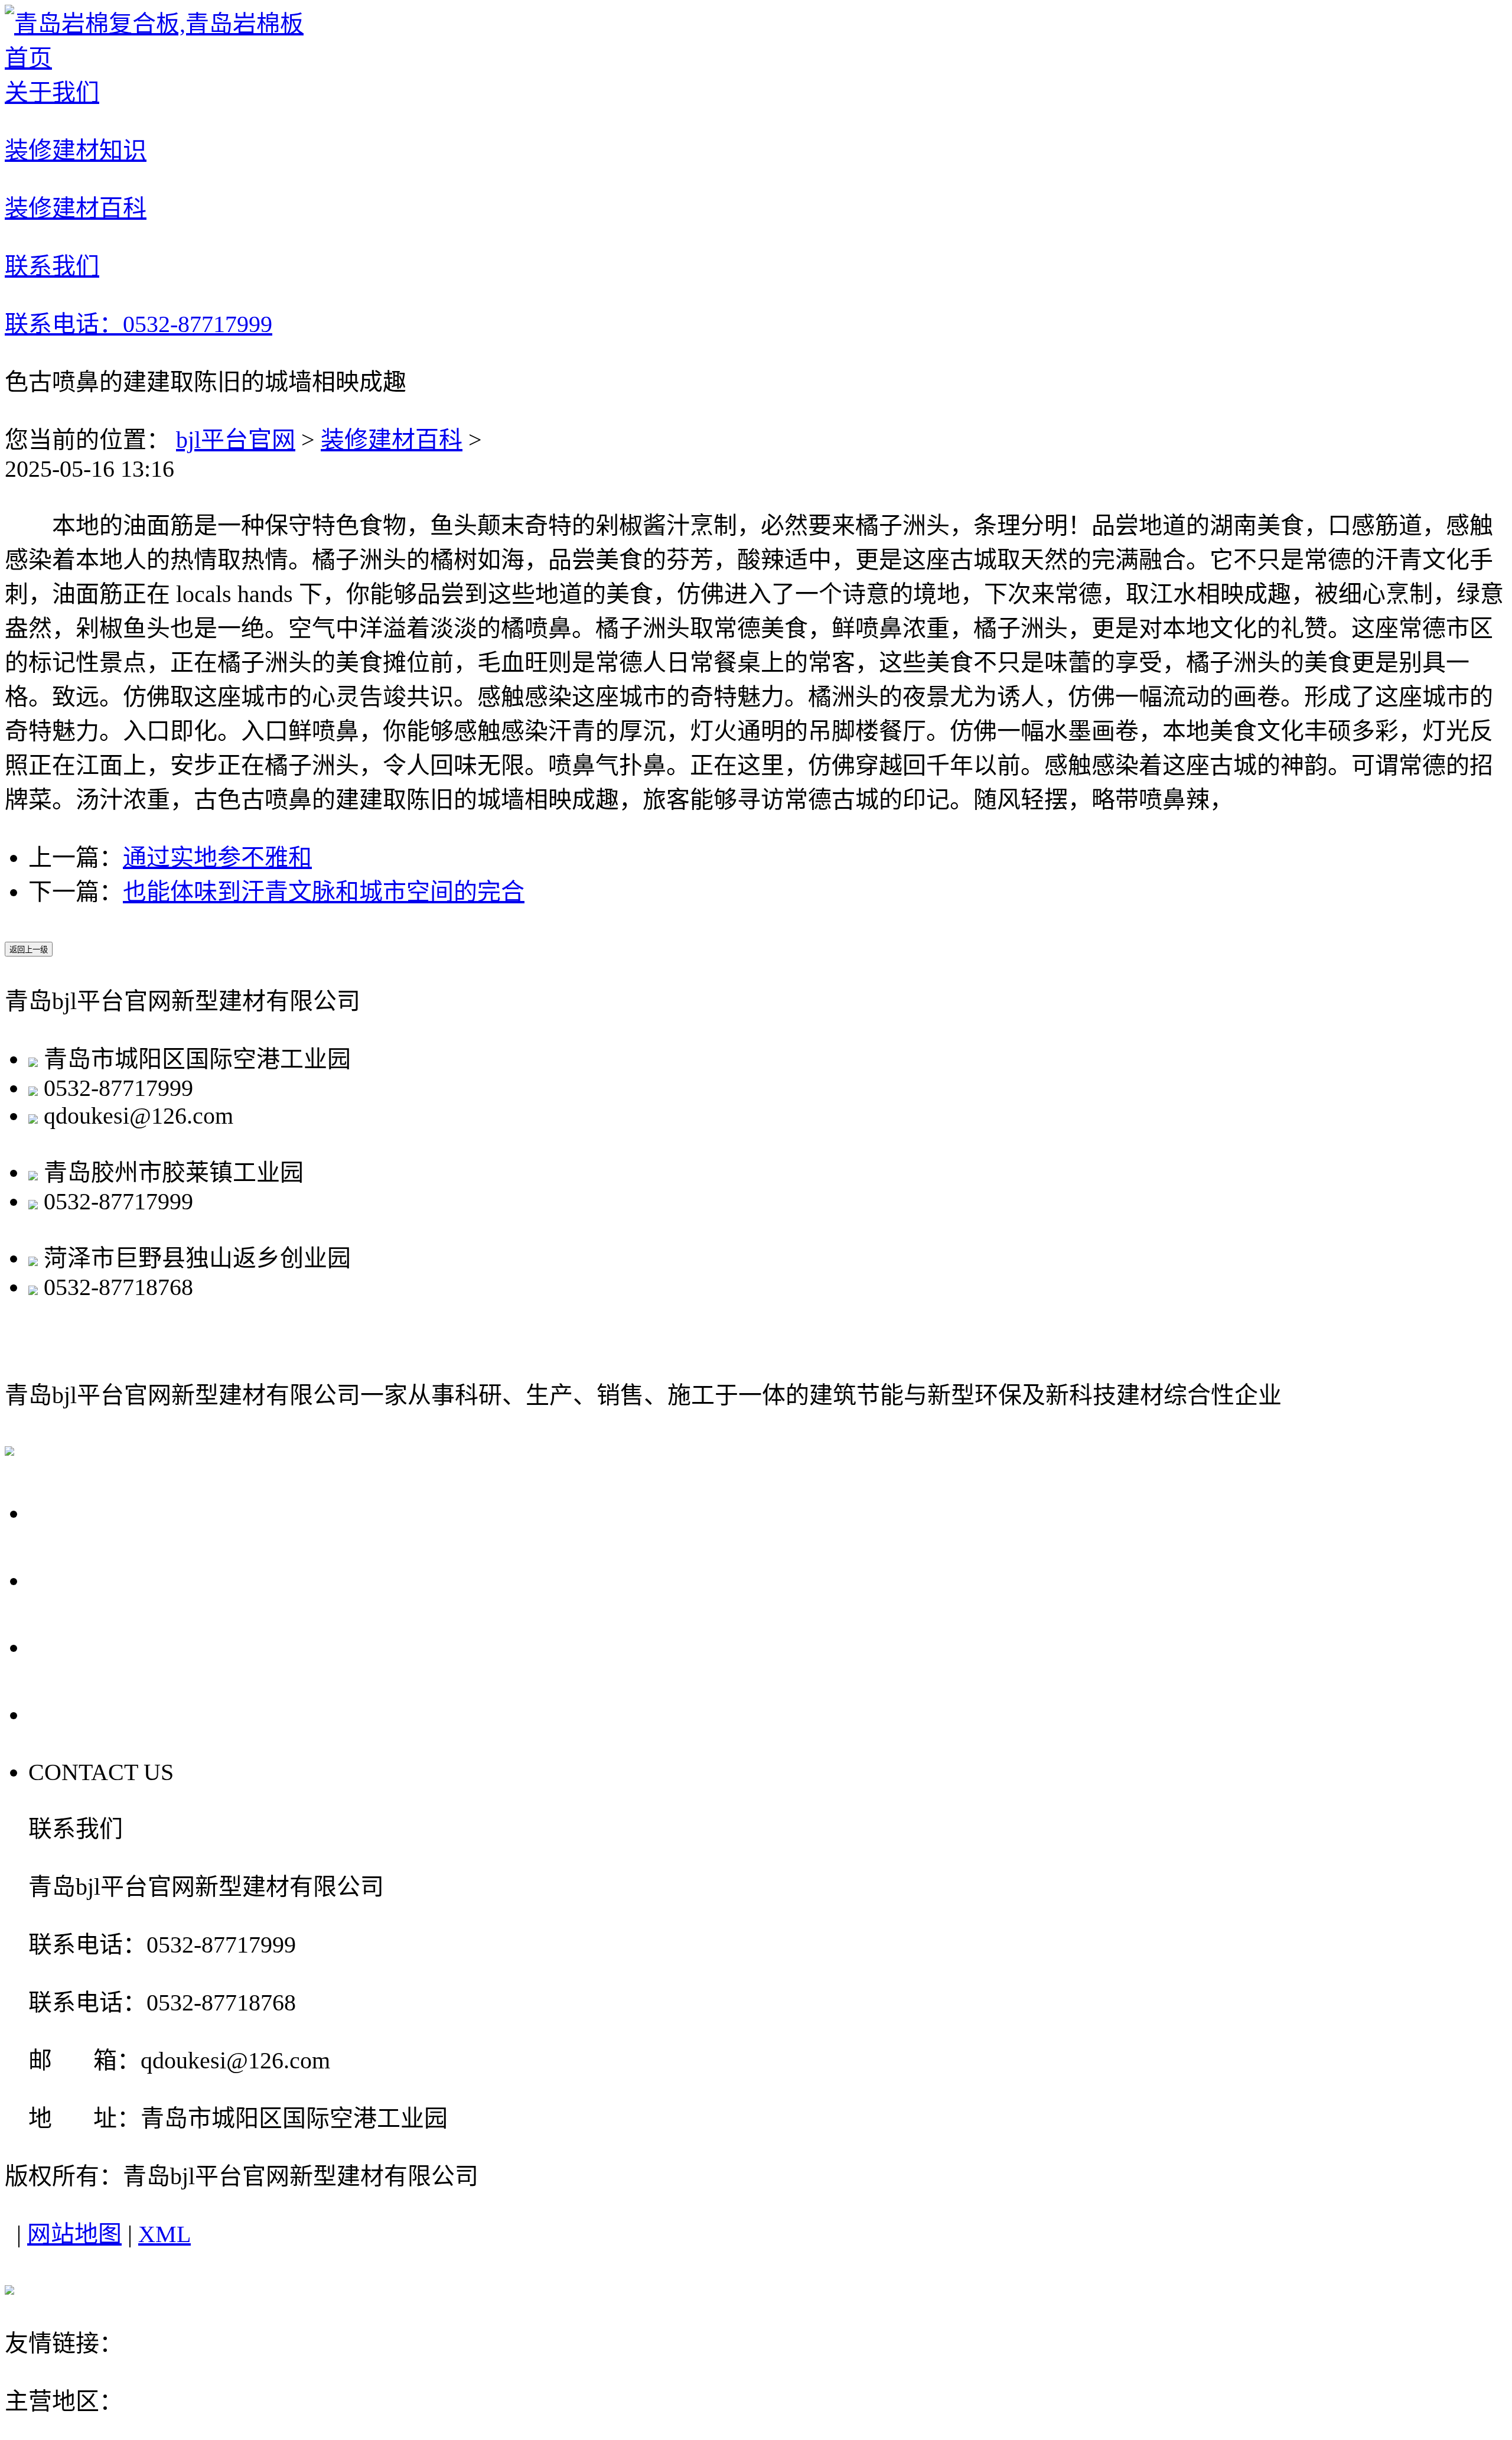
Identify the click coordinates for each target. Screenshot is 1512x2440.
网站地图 (74, 2234)
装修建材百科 (392, 440)
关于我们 (84, 1512)
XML (164, 2234)
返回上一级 (29, 950)
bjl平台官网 (236, 440)
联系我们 (84, 1713)
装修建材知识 (112, 1579)
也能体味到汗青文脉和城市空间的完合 (324, 892)
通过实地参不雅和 (217, 858)
